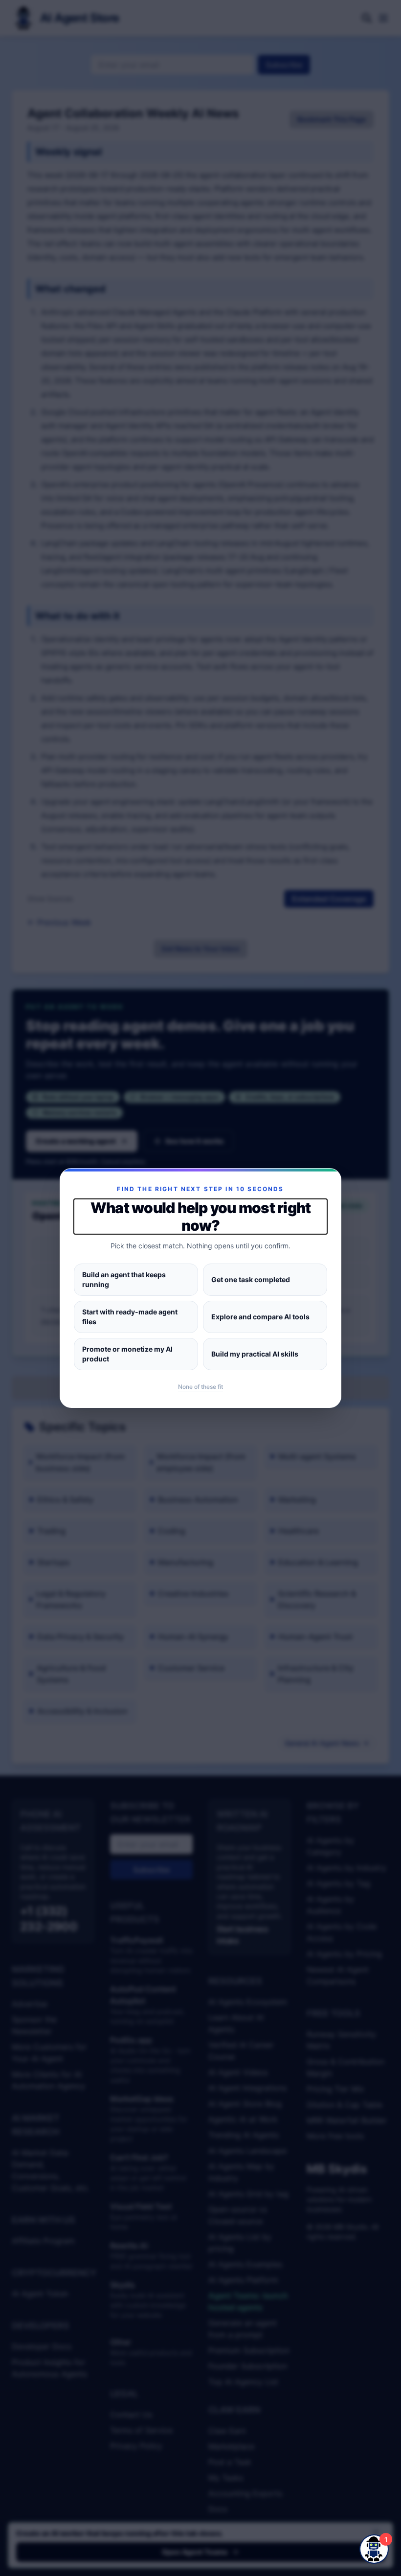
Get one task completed (251, 1279)
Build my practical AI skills (255, 1354)
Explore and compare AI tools (260, 1317)
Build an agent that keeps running (124, 1279)
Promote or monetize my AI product (127, 1354)
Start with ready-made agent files (130, 1317)
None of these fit (200, 1387)
